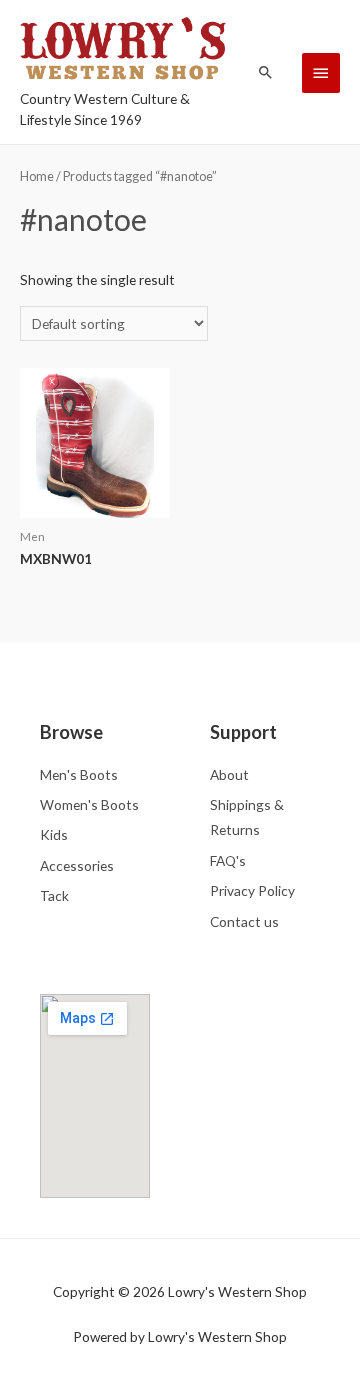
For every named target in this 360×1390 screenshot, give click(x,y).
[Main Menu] (321, 73)
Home (37, 176)
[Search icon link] (266, 72)
